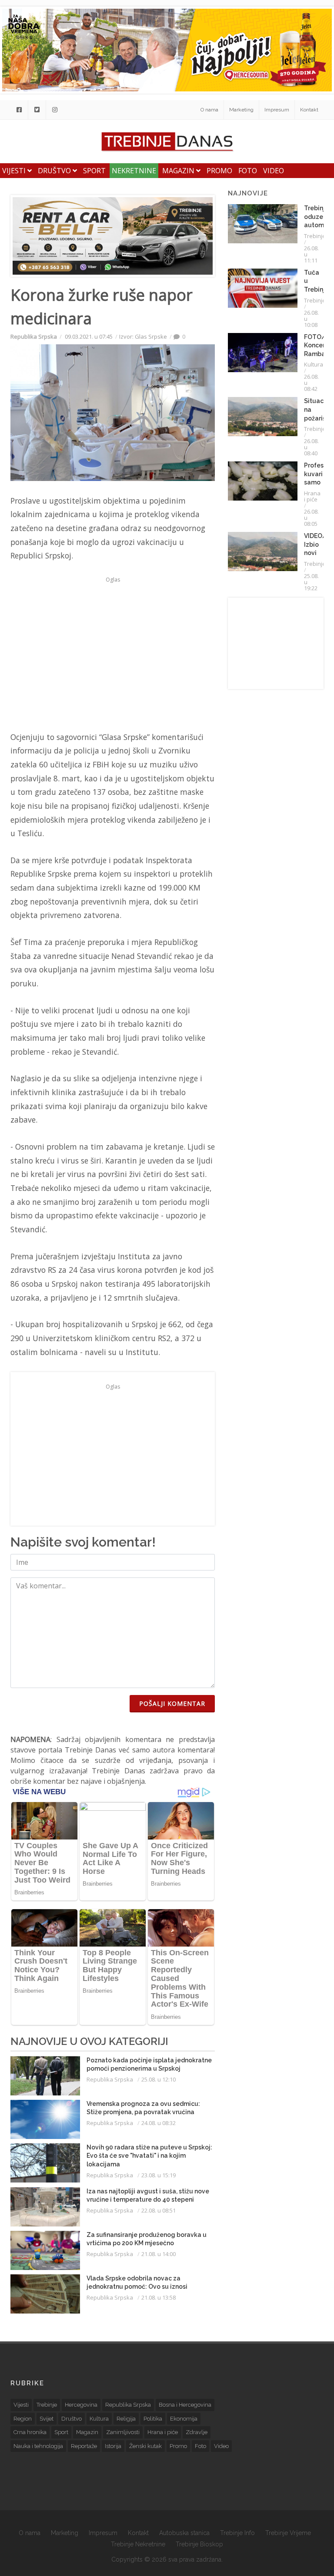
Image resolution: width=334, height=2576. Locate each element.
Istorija (113, 2446)
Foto (248, 171)
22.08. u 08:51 (159, 2210)
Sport (94, 171)
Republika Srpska (34, 336)
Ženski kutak (145, 2446)
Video (274, 171)
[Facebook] (19, 110)
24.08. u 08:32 (159, 2123)
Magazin (179, 171)
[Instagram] (55, 110)
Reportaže (84, 2446)
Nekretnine (134, 171)
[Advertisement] (113, 647)
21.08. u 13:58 (159, 2297)
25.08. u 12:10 (159, 2079)
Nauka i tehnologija (38, 2446)
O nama (209, 110)
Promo (219, 171)
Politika (153, 2419)
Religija (126, 2419)
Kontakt (309, 110)
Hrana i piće (312, 496)
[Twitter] (37, 110)
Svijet (47, 2419)
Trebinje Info (237, 2533)
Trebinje (315, 236)
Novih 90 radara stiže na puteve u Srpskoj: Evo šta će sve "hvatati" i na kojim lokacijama (149, 2156)
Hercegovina (81, 2405)
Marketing (241, 110)
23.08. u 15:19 (159, 2175)
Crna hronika (30, 2432)
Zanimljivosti (123, 2432)
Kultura (314, 364)
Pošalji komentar (172, 1703)
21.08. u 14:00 (159, 2254)
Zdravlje (197, 2432)
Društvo (55, 171)
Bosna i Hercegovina (185, 2405)
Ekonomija (184, 2419)
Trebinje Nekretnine (138, 2544)
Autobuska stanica (184, 2533)
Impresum (277, 110)
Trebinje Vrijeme (288, 2533)
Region (23, 2419)
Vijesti (15, 171)
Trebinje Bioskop (199, 2544)
